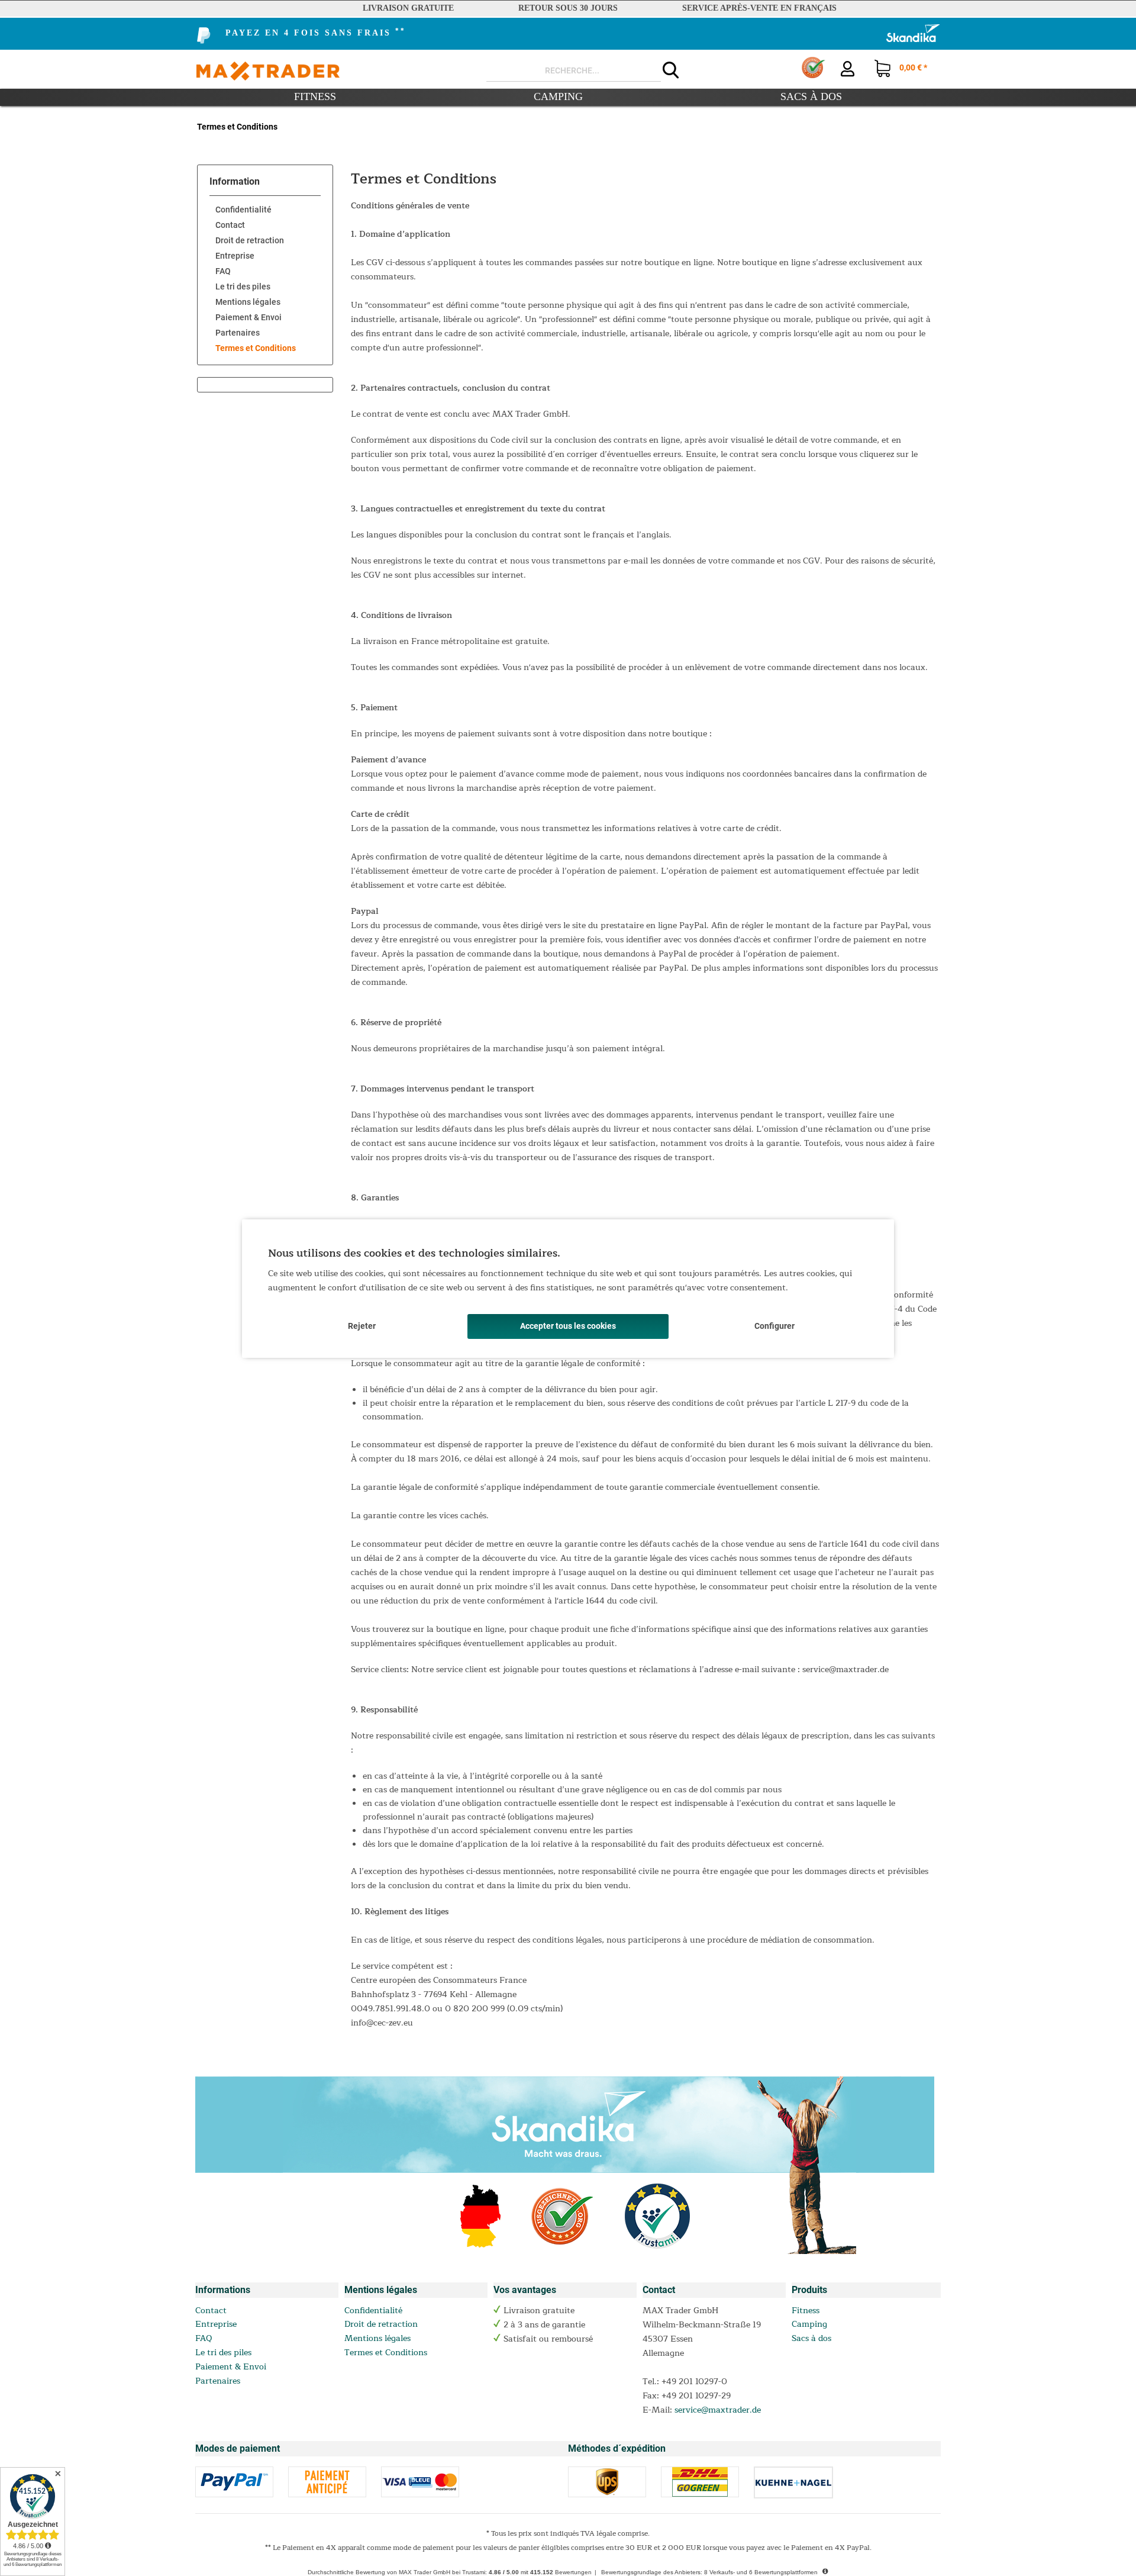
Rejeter (362, 1326)
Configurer (774, 1326)
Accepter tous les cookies (568, 1326)
